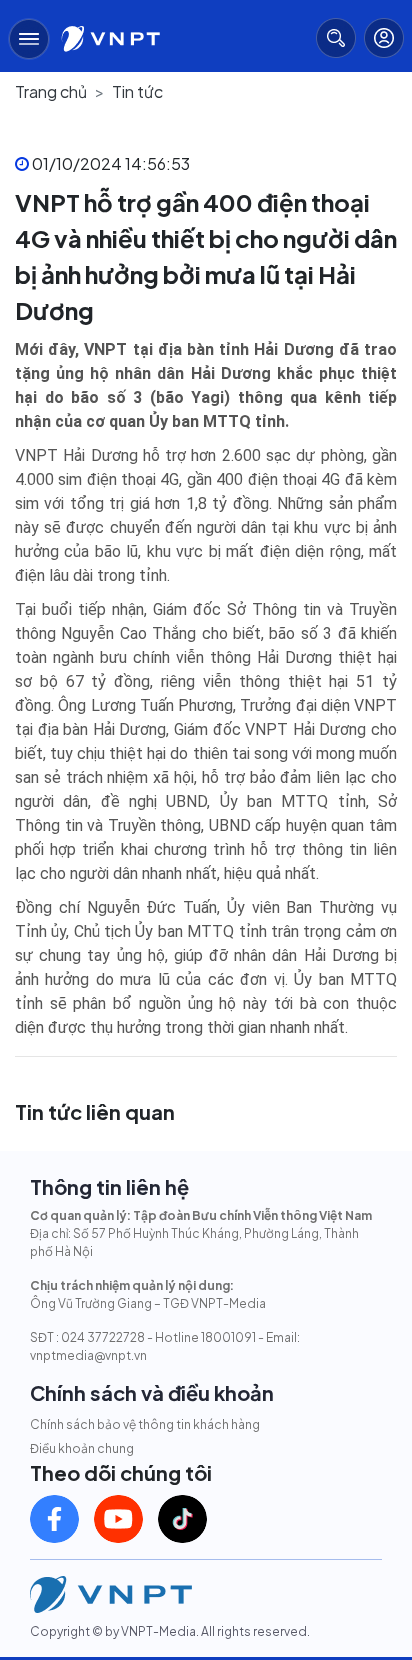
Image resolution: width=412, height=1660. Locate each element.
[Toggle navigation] (29, 39)
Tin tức (137, 91)
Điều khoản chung (82, 1448)
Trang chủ (51, 91)
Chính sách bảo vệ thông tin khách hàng (145, 1424)
